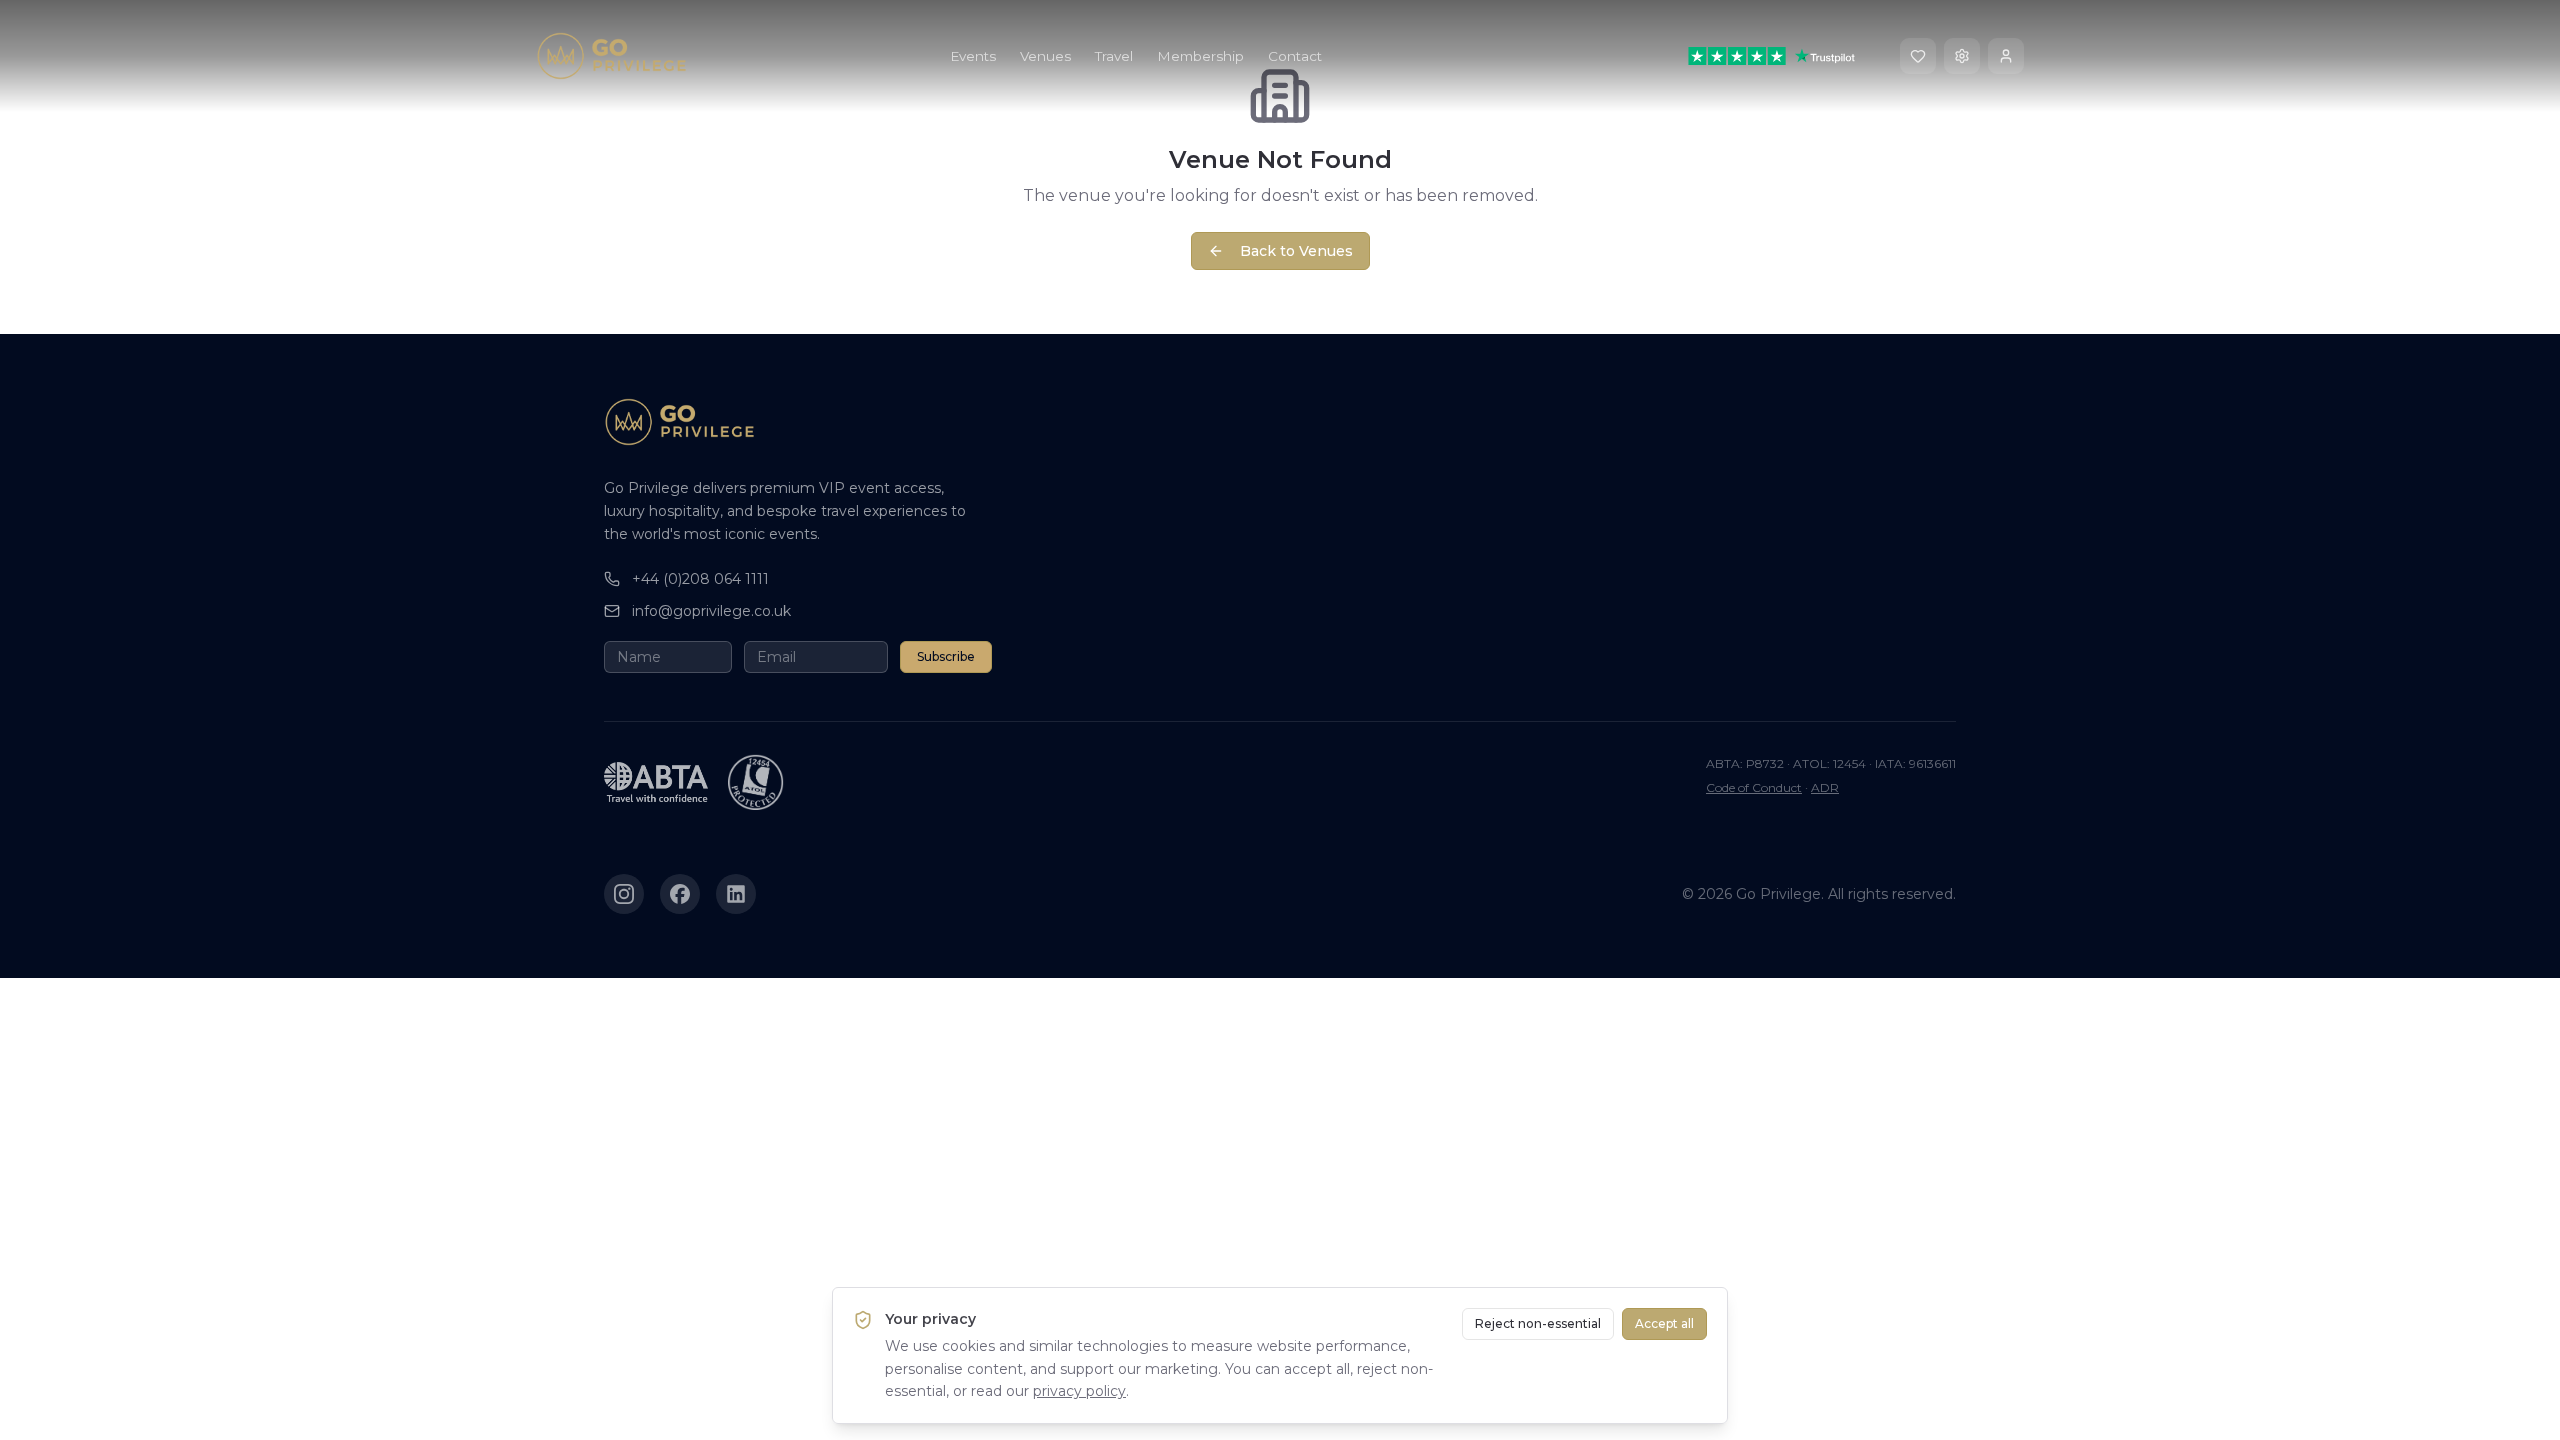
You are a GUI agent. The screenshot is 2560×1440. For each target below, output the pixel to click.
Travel (1114, 56)
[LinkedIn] (736, 894)
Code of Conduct (1754, 787)
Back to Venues (1296, 251)
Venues (1045, 56)
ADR (1825, 787)
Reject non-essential (1538, 1323)
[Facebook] (680, 894)
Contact (1295, 56)
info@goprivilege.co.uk (711, 611)
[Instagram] (624, 894)
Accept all (1664, 1323)
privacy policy (1079, 1391)
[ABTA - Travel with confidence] (656, 782)
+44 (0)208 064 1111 (700, 579)
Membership (1200, 56)
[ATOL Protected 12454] (756, 782)
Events (973, 56)
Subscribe (946, 656)
